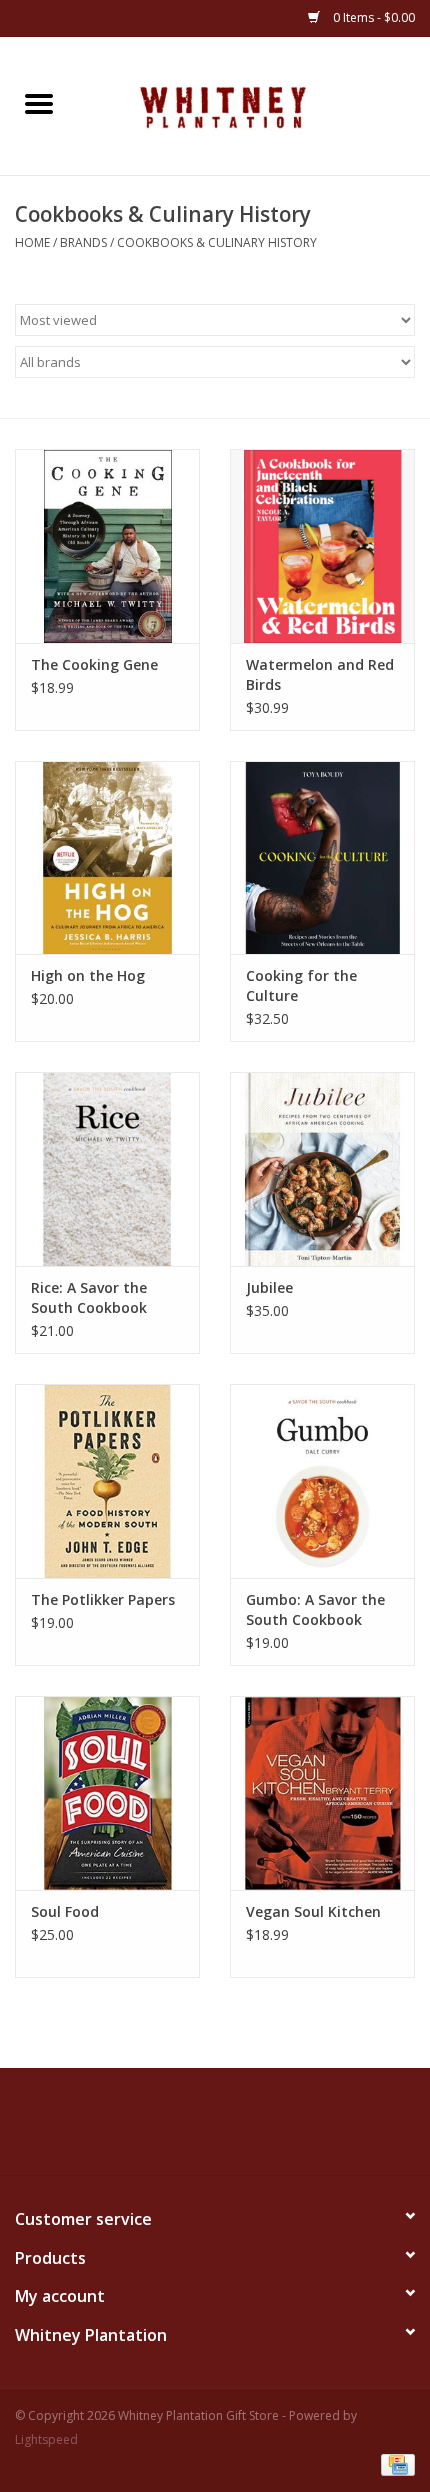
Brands (83, 242)
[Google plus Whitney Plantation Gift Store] (233, 2129)
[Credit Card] (394, 2464)
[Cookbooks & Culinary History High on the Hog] (107, 858)
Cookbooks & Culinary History (217, 242)
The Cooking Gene (94, 664)
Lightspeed (46, 2439)
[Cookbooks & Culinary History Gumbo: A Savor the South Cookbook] (322, 1481)
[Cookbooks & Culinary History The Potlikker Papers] (107, 1481)
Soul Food (65, 1911)
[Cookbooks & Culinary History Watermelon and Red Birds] (322, 546)
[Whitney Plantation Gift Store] (254, 104)
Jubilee (269, 1287)
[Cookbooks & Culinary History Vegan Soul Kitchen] (322, 1793)
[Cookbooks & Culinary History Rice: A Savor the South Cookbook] (107, 1169)
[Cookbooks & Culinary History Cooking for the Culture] (322, 858)
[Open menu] (39, 103)
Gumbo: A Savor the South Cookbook (315, 1609)
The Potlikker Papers (103, 1599)
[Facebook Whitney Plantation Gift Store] (161, 2129)
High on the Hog (88, 975)
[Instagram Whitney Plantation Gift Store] (269, 2129)
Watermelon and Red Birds (320, 674)
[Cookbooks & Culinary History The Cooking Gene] (107, 546)
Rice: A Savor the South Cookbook (89, 1297)
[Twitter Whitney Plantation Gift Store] (197, 2129)
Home (32, 242)
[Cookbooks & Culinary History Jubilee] (322, 1169)
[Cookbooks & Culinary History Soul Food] (107, 1793)
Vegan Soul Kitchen (313, 1911)
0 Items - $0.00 (372, 17)
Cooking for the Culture (301, 985)
